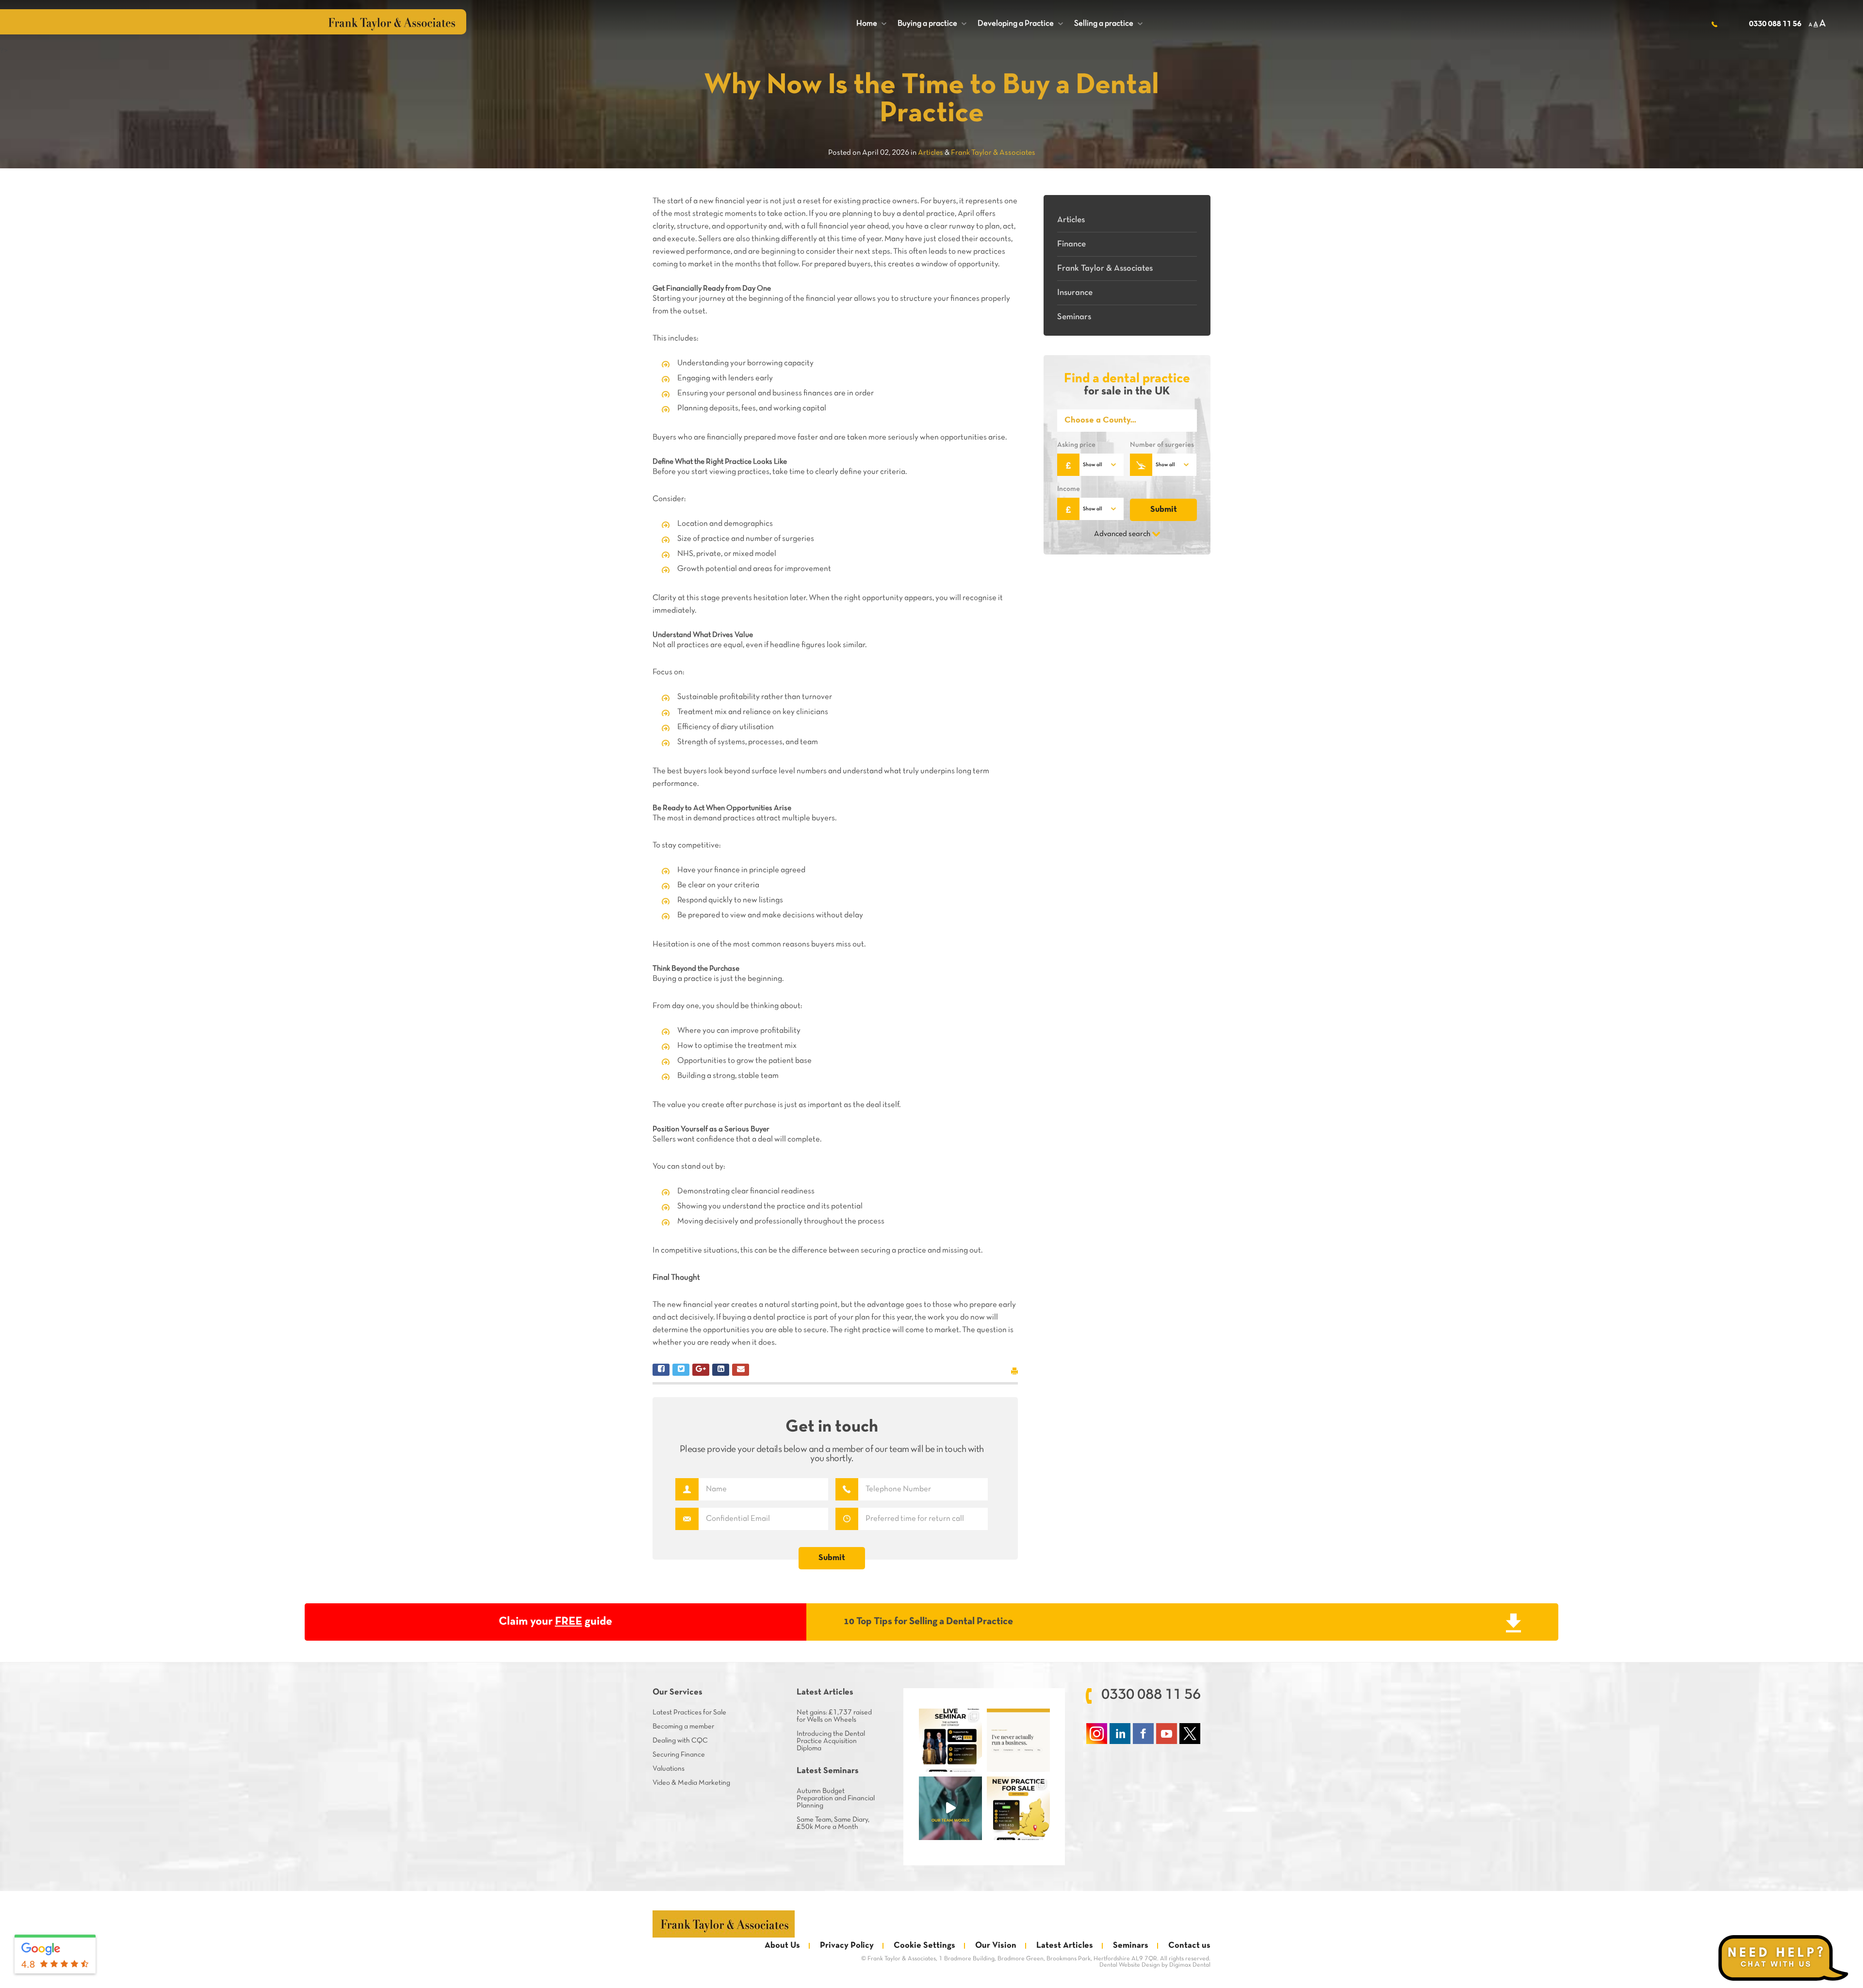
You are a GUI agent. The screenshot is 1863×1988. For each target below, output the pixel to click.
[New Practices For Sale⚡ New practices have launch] (1018, 1808)
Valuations (669, 1769)
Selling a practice (1108, 24)
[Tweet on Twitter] (681, 1370)
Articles (1071, 220)
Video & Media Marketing (691, 1783)
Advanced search (1122, 534)
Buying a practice (932, 24)
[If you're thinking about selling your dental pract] (950, 1740)
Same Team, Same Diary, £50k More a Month (833, 1823)
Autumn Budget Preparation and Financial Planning (836, 1798)
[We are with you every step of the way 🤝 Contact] (950, 1808)
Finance (1071, 244)
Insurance (1075, 293)
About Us (782, 1946)
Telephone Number (847, 1489)
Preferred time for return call (847, 1519)
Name (687, 1489)
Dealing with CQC (680, 1741)
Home (871, 24)
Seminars (1074, 317)
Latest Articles (1065, 1946)
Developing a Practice (1020, 24)
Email (687, 1519)
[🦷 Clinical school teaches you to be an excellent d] (1018, 1740)
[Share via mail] (741, 1370)
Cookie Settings (924, 1946)
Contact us (1189, 1946)
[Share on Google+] (701, 1370)
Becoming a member (683, 1727)
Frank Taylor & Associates (1105, 269)
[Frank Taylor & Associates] (724, 1924)
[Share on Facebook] (661, 1370)
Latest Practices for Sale (689, 1712)
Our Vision (996, 1946)
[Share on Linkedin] (721, 1370)
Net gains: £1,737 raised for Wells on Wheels (834, 1716)
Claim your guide (556, 1622)
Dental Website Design (1130, 1965)
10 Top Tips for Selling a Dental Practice (928, 1621)
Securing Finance (679, 1755)
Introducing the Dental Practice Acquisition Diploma (831, 1741)
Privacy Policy (847, 1946)
